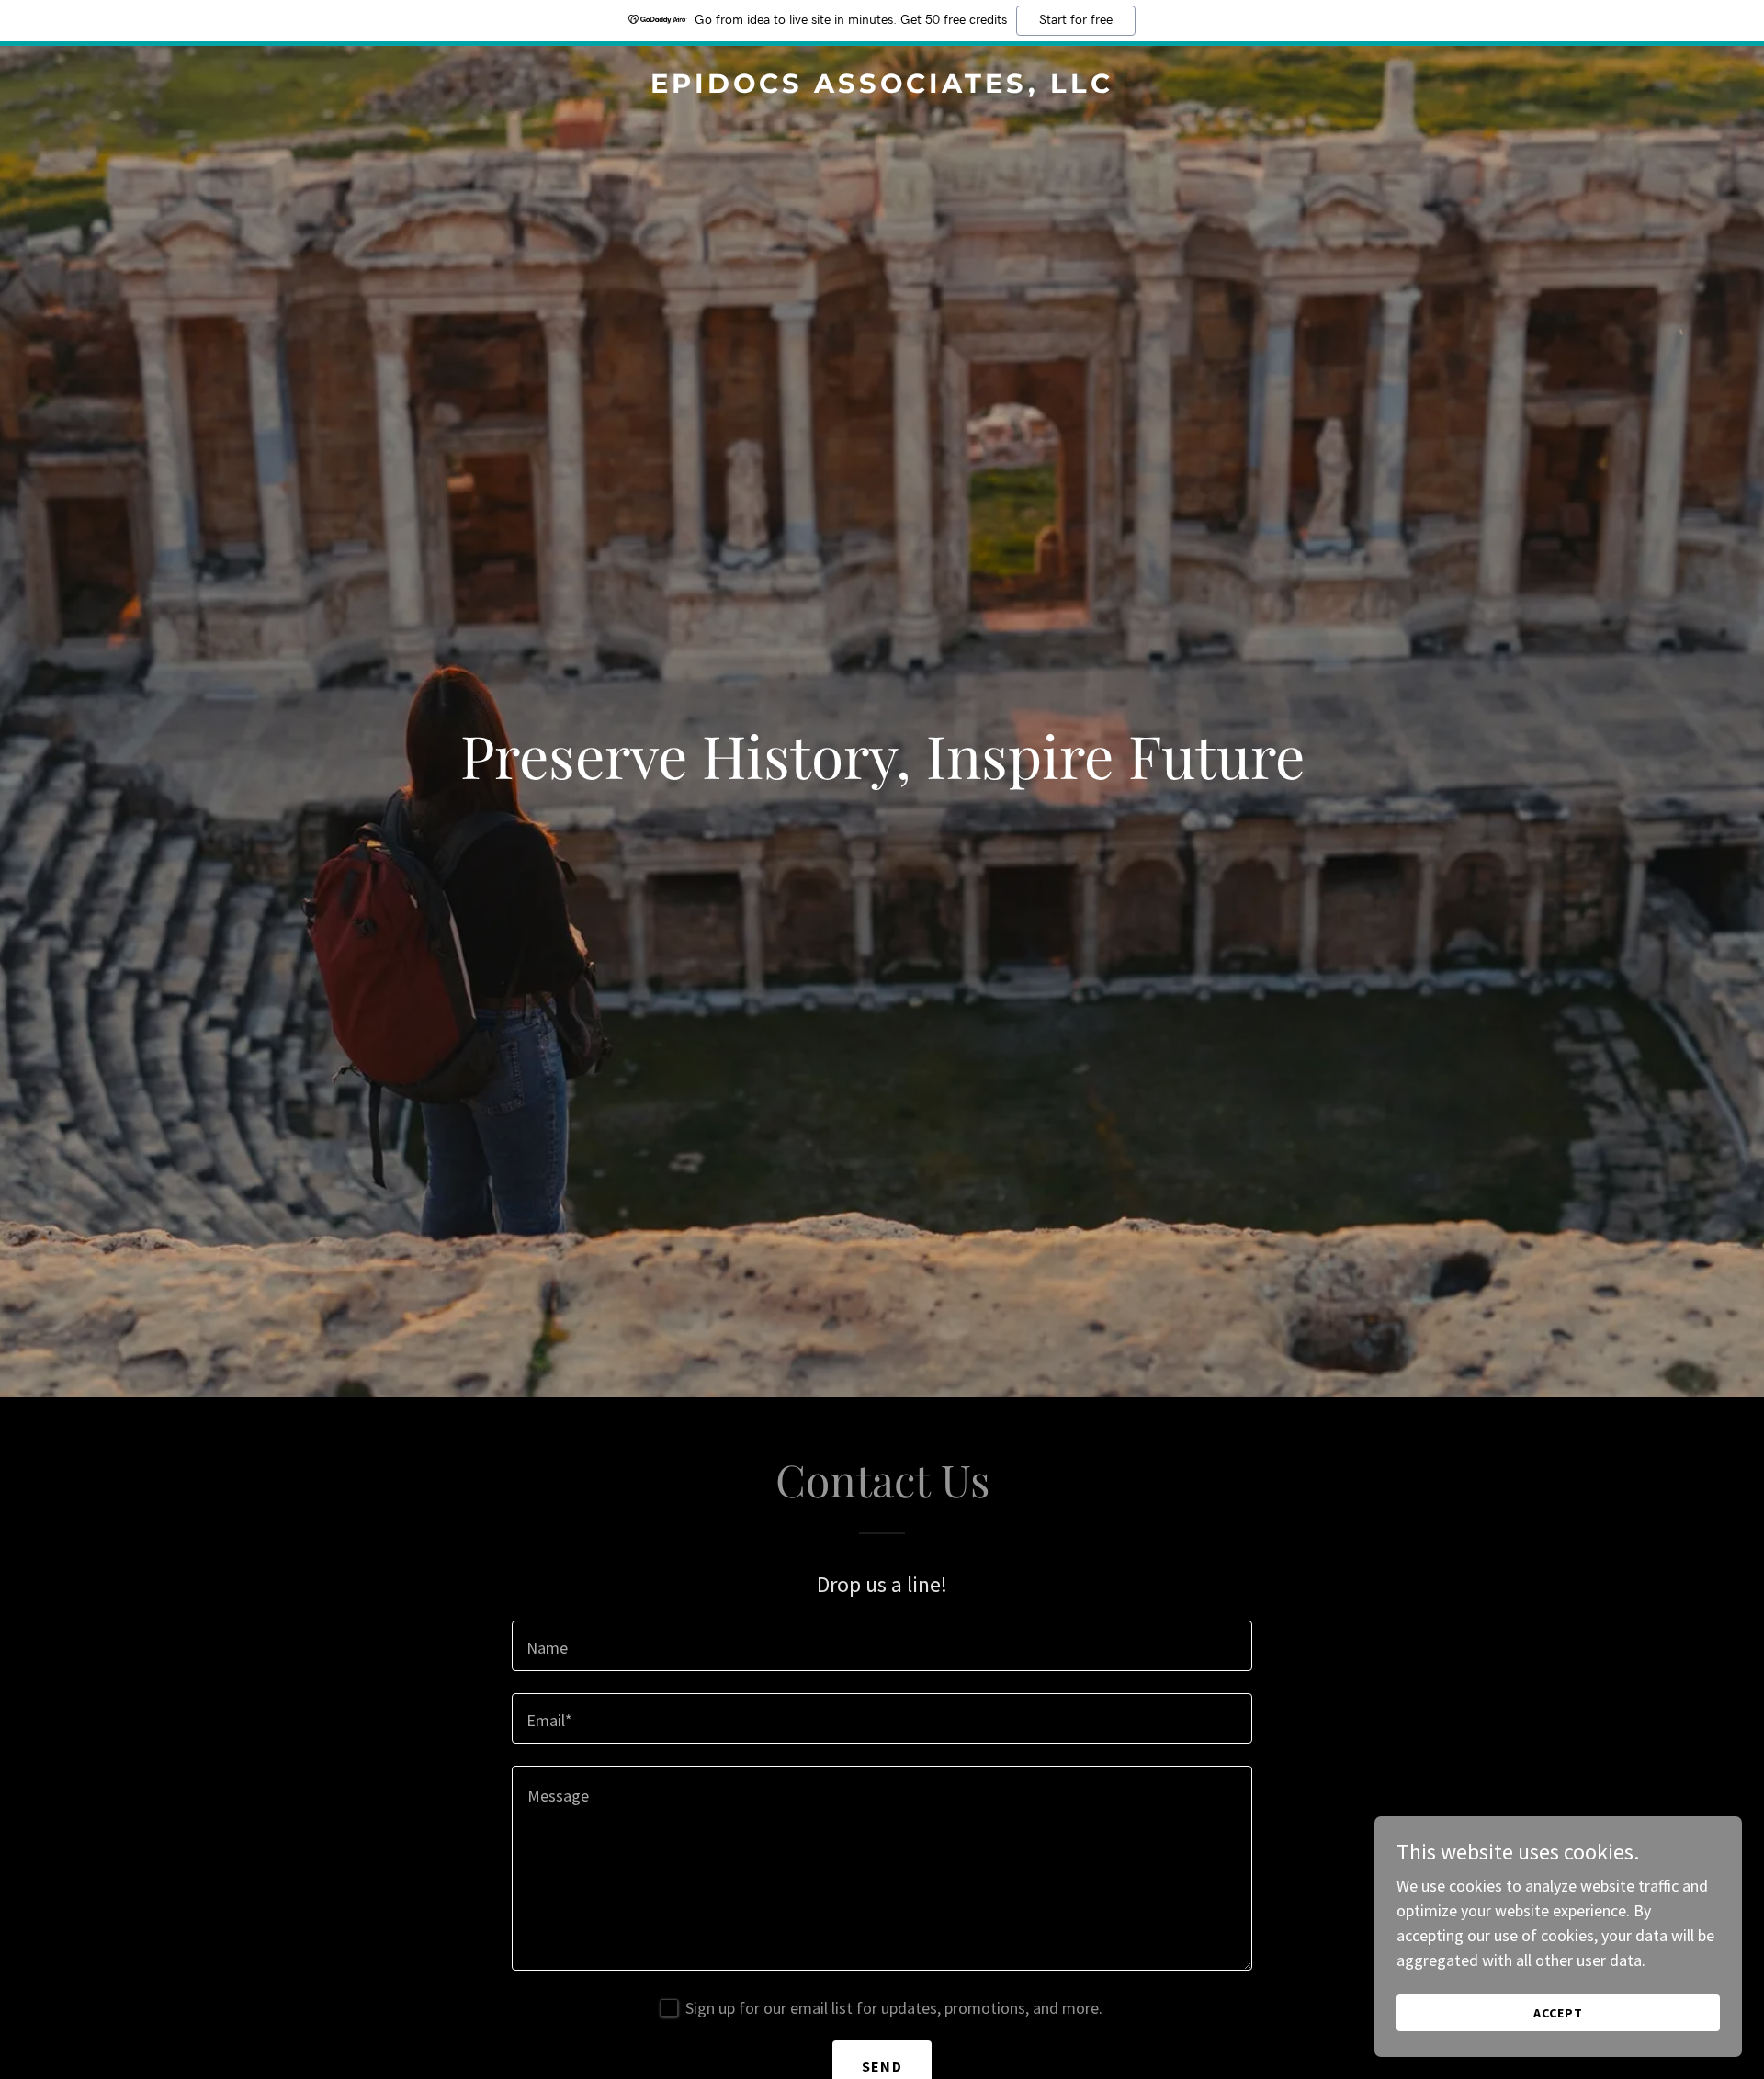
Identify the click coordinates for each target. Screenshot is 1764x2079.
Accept (1558, 2013)
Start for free (1076, 20)
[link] (882, 87)
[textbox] (882, 1646)
